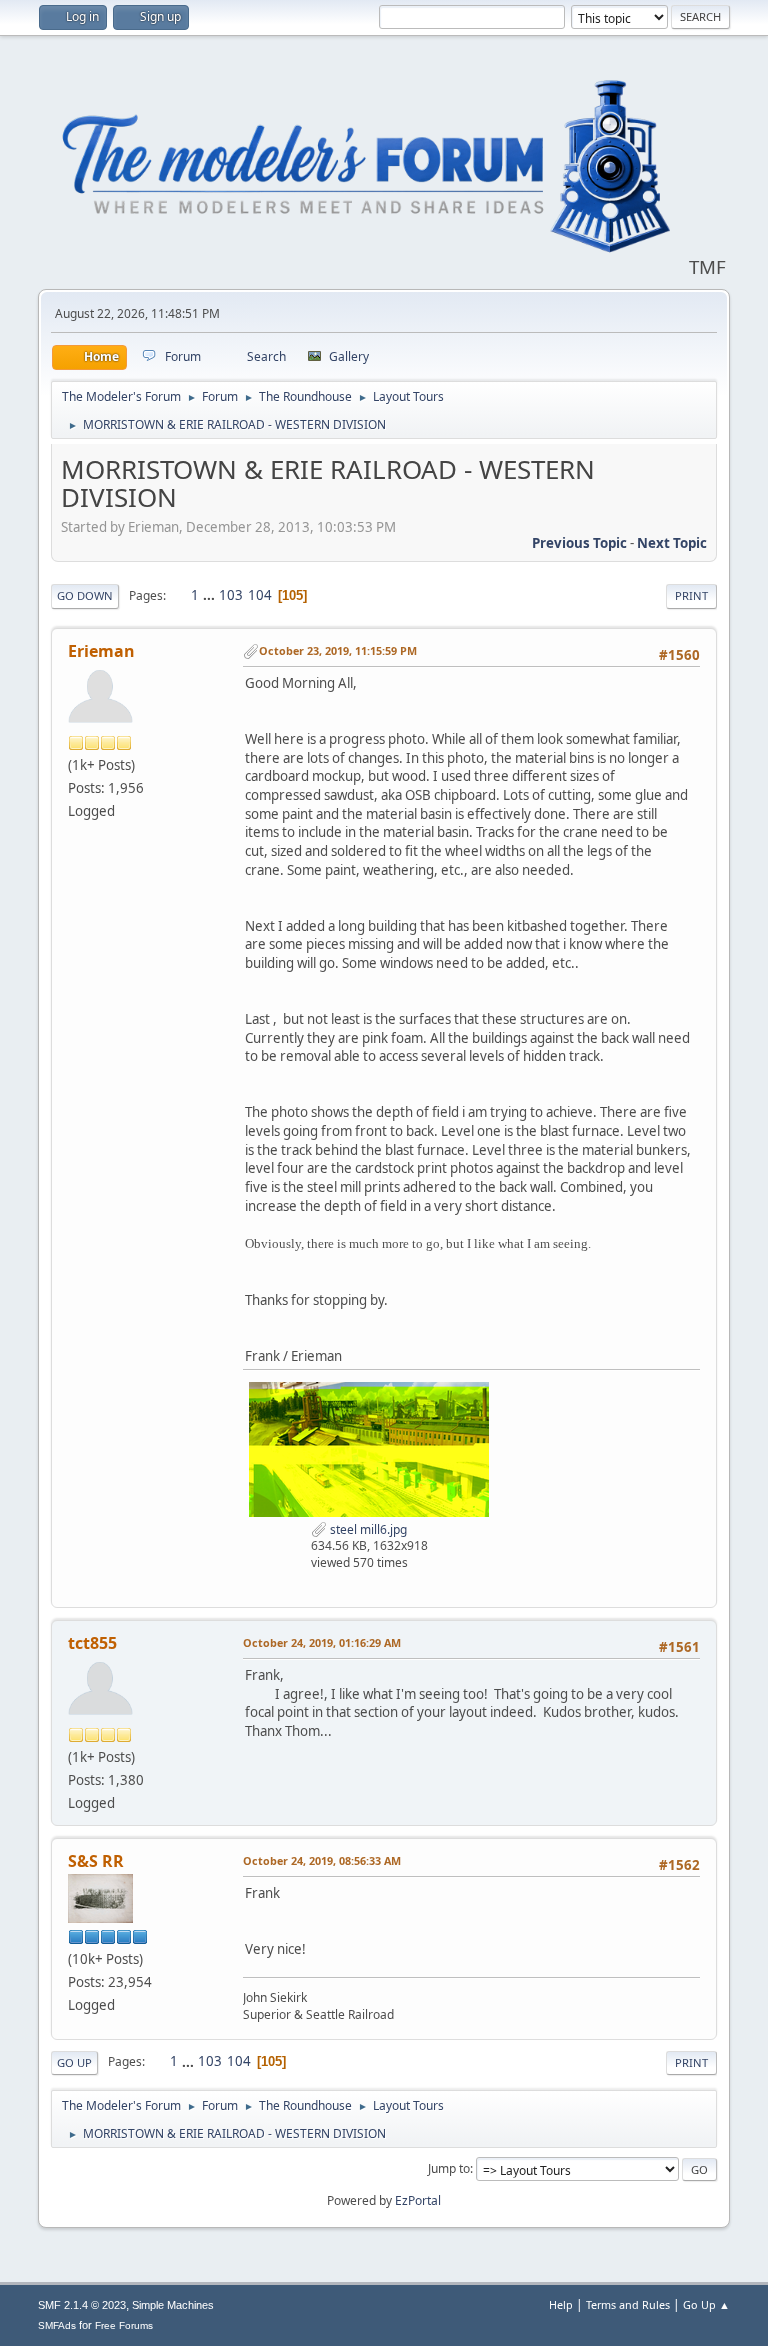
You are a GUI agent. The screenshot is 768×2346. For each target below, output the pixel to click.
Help (561, 2304)
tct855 (92, 1643)
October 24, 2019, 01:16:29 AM (322, 1642)
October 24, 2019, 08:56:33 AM (322, 1860)
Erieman (101, 651)
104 (260, 595)
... (210, 595)
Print (691, 595)
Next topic (672, 543)
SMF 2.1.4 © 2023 (82, 2305)
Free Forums (124, 2325)
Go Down (85, 595)
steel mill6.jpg (367, 1529)
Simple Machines (173, 2305)
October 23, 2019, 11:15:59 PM (338, 650)
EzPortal (418, 2200)
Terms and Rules (628, 2304)
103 (231, 595)
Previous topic (579, 543)
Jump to (449, 2168)
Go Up (74, 2062)
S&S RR (96, 1861)
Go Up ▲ (706, 2304)
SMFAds (57, 2325)
